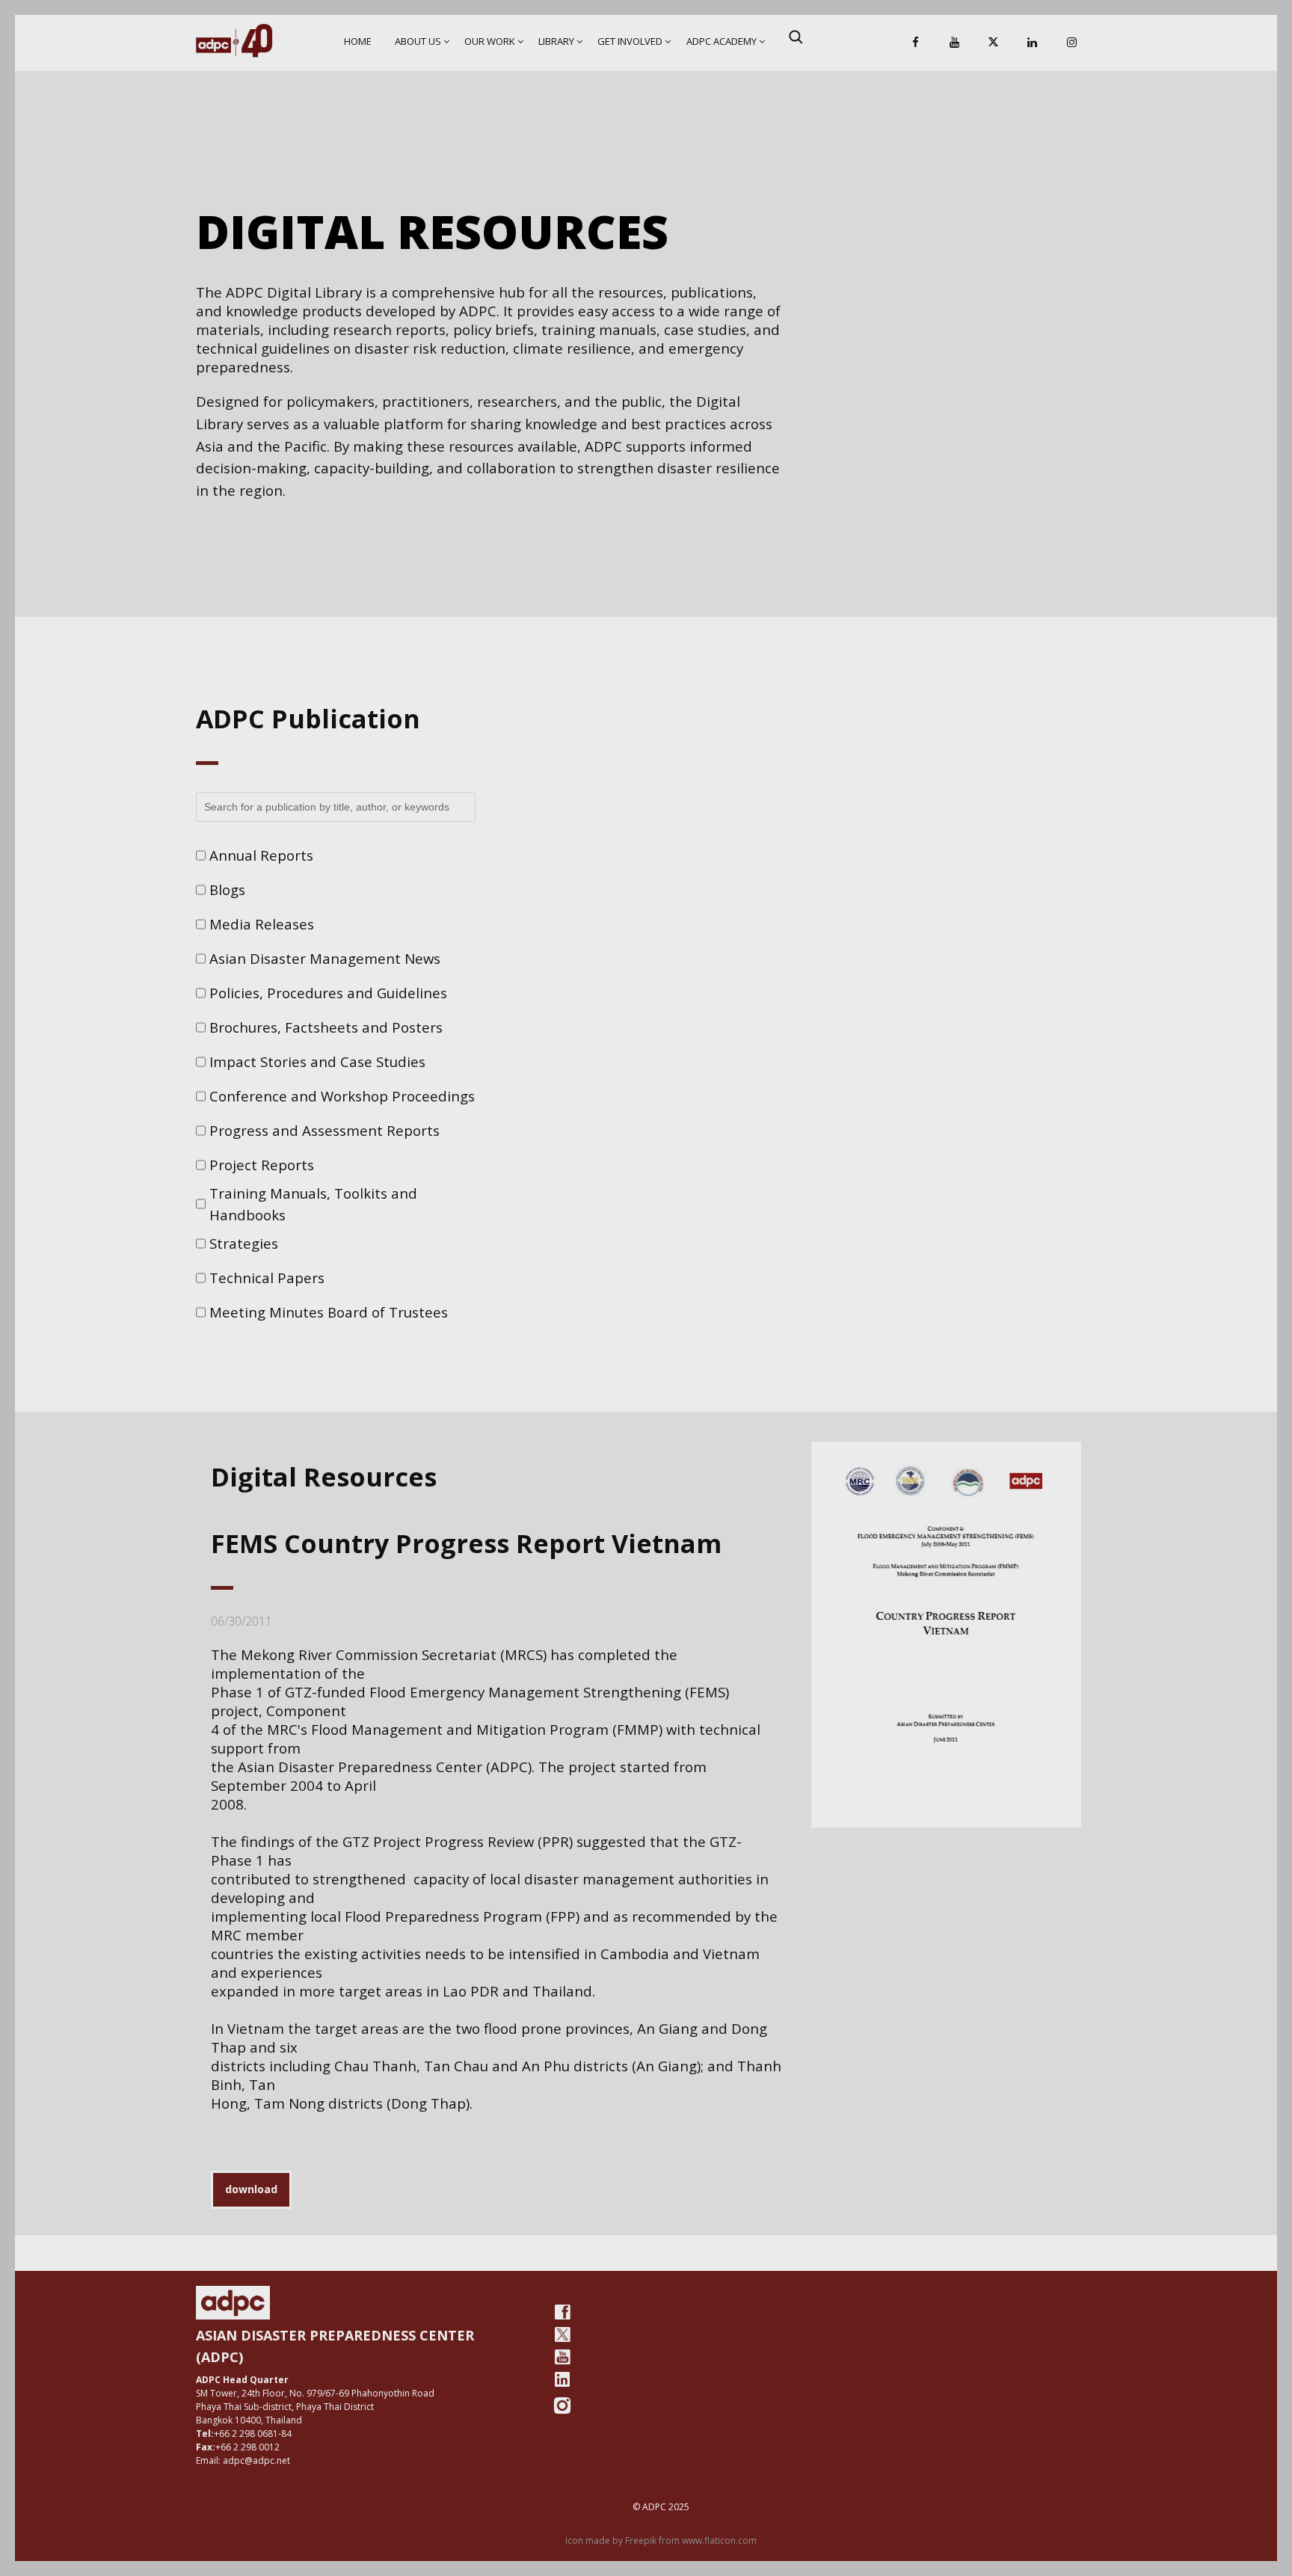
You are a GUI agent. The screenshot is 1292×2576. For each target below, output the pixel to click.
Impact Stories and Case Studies (317, 1061)
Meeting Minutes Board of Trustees (329, 1312)
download (251, 2189)
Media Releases (262, 924)
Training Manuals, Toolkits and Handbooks (313, 1204)
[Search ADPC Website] (796, 37)
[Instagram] (1071, 43)
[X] (994, 43)
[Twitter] (562, 2334)
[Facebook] (915, 43)
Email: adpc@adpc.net (243, 2460)
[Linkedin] (1033, 43)
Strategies (244, 1243)
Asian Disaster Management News (325, 958)
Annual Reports (261, 855)
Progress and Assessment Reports (324, 1130)
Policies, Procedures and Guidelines (328, 993)
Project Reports (262, 1165)
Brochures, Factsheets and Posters (326, 1027)
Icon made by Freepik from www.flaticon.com (661, 2540)
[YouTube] (954, 43)
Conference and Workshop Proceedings (342, 1096)
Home (358, 41)
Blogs (227, 889)
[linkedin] (562, 2379)
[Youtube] (562, 2357)
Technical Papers (267, 1278)
